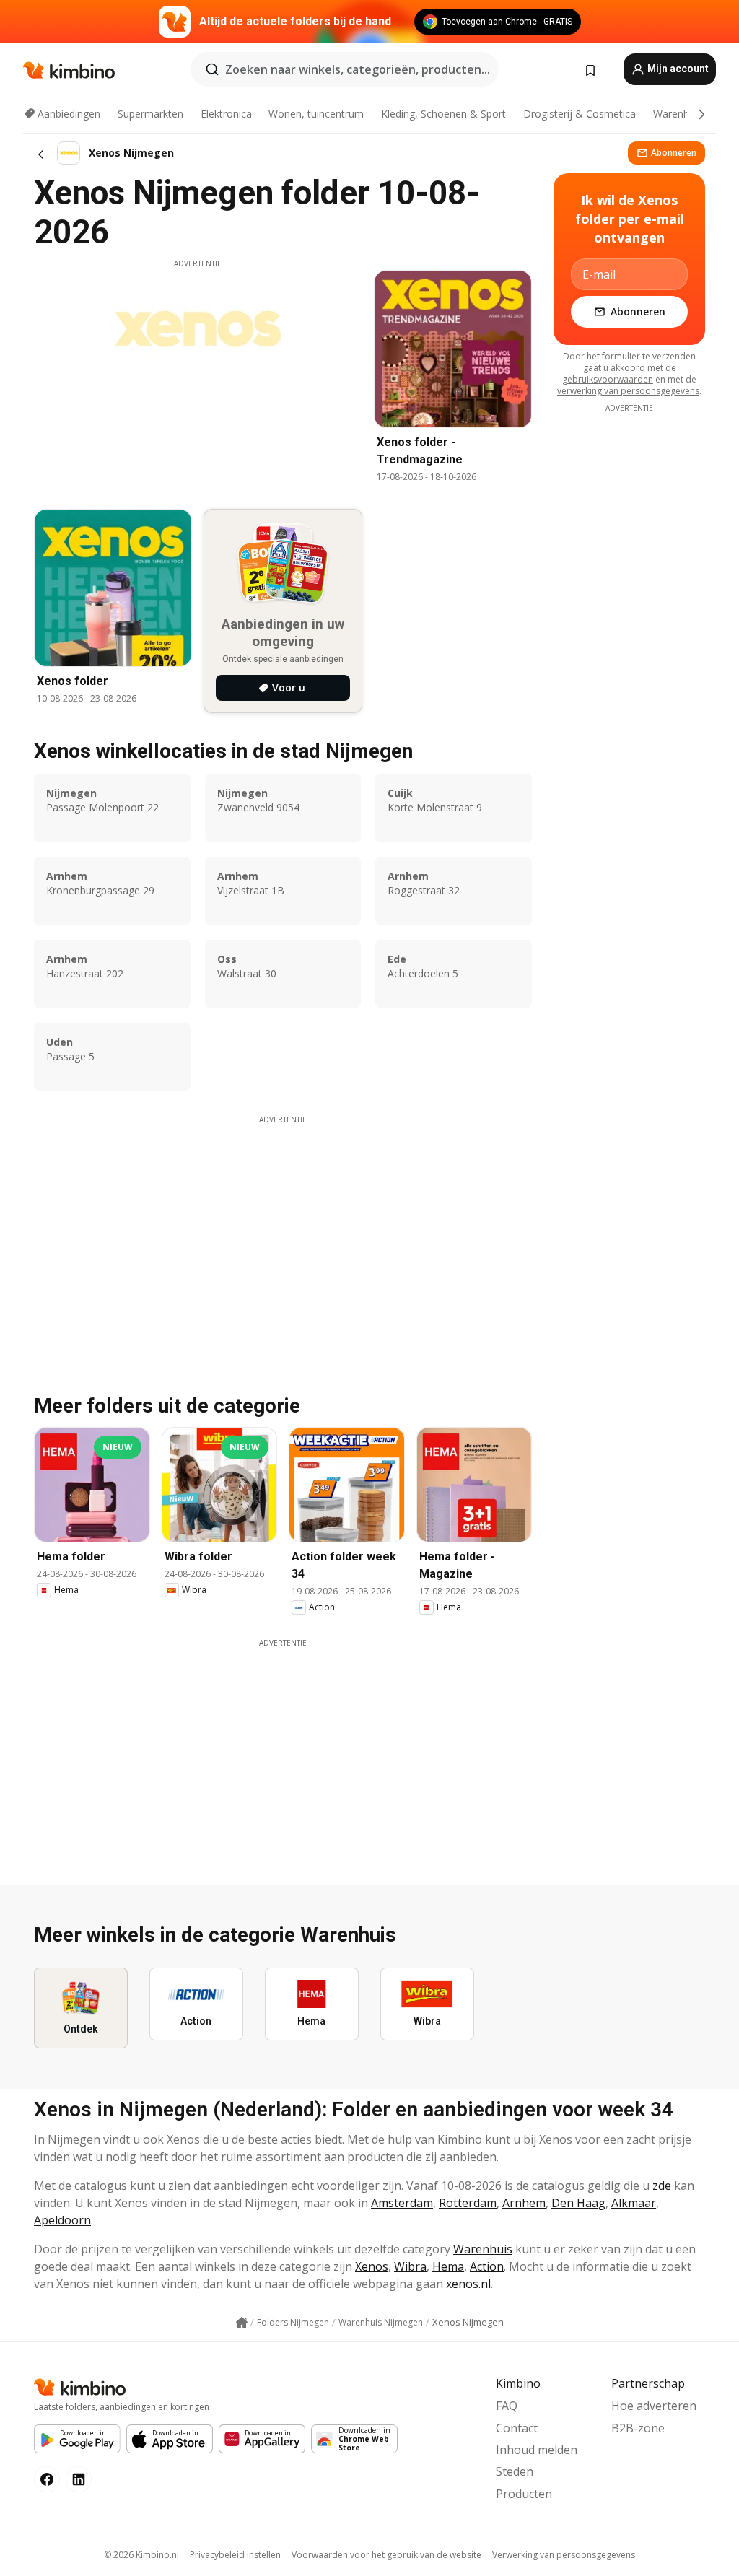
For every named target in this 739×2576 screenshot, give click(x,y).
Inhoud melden (537, 2450)
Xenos (372, 2266)
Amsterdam (402, 2203)
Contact (517, 2428)
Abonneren (674, 153)
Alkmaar (634, 2203)
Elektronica (226, 114)
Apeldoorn (62, 2220)
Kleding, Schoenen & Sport (443, 114)
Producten (524, 2494)
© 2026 (141, 2555)
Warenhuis (678, 114)
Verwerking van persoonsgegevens (564, 2555)
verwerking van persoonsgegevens (628, 391)
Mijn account (677, 69)
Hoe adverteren (654, 2406)
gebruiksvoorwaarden (608, 379)
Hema (448, 2266)
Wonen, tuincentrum (316, 114)
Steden (515, 2471)
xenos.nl (468, 2284)
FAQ (507, 2406)
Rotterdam (468, 2203)
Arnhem (524, 2203)
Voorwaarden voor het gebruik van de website (386, 2555)
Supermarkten (150, 114)
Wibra (410, 2266)
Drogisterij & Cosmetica (580, 114)
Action (487, 2266)
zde (662, 2186)
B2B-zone (638, 2428)
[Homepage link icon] (242, 2323)
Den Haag (578, 2203)
